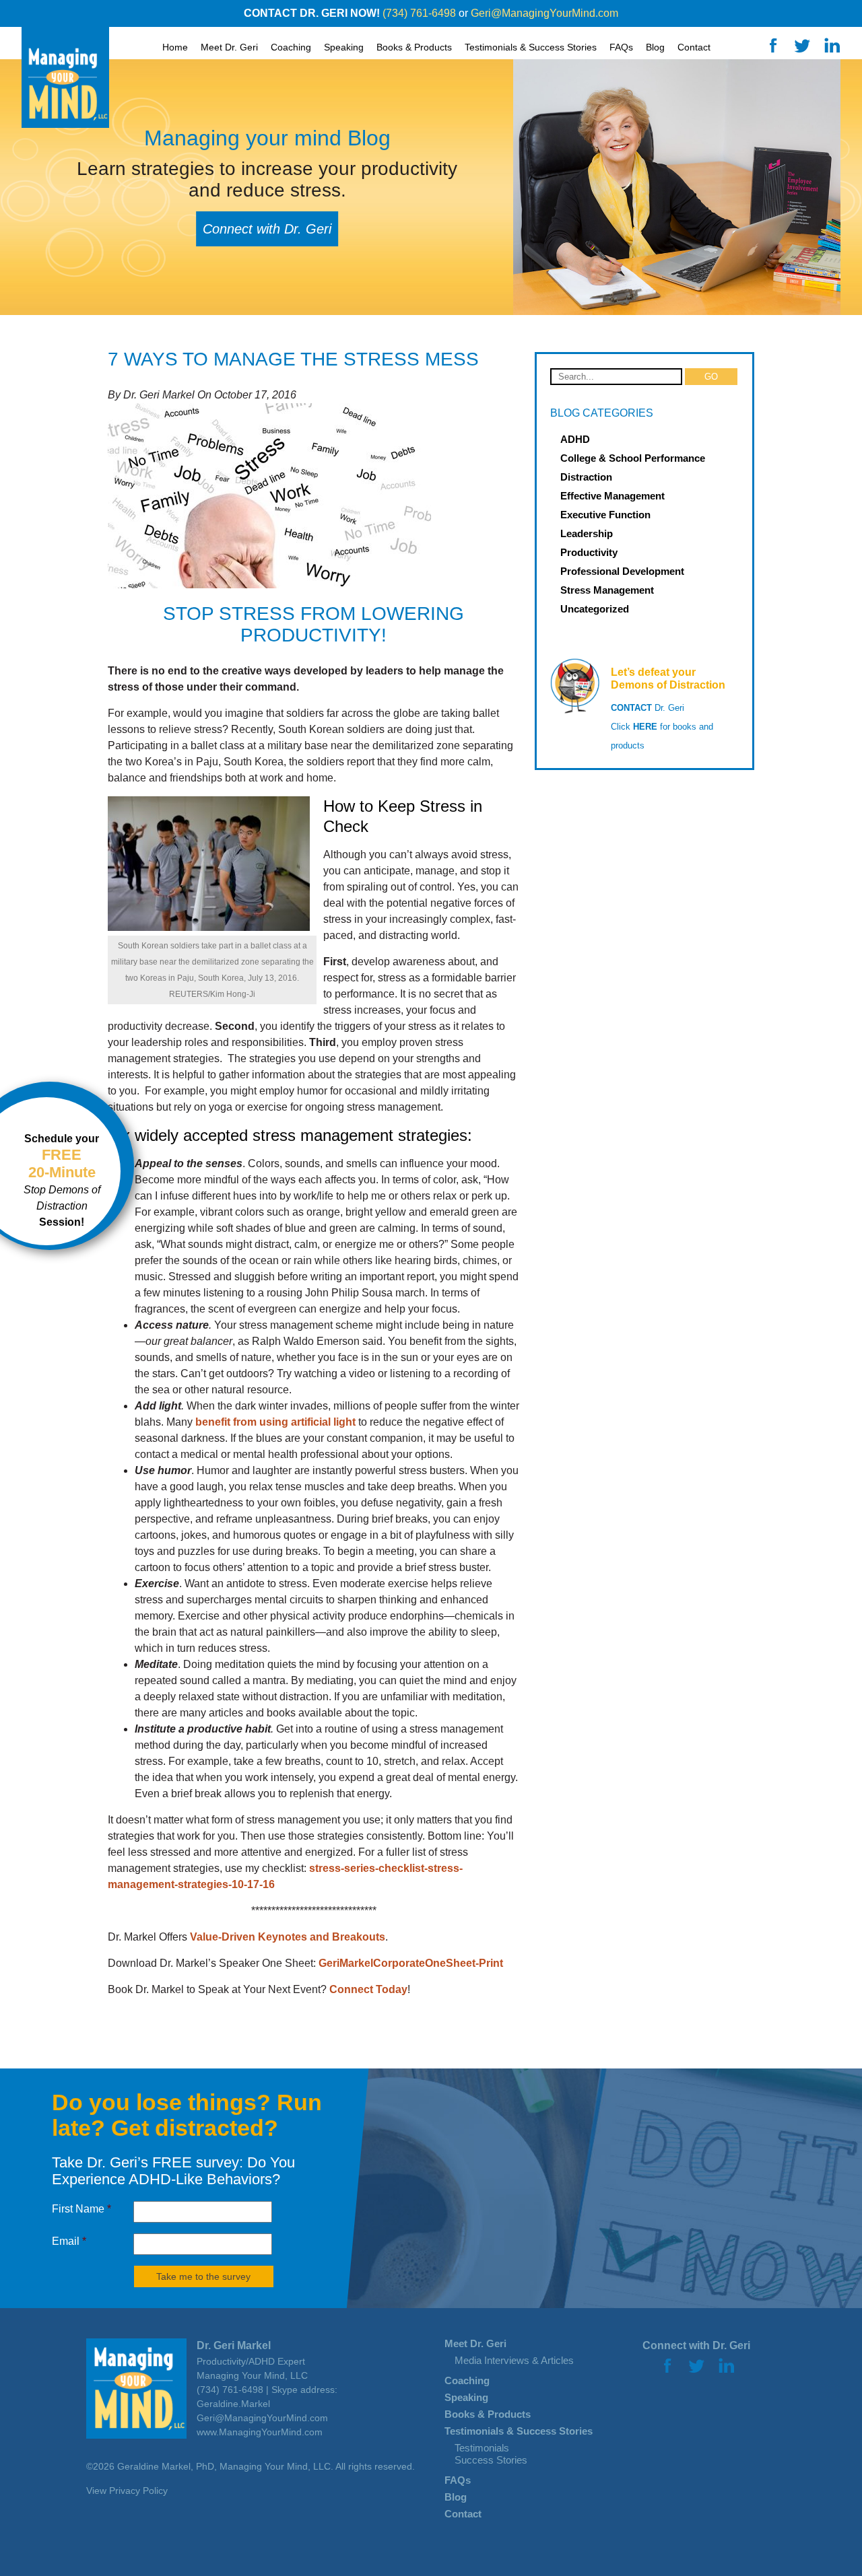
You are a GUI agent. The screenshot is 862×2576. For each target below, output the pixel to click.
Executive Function (605, 515)
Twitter (802, 45)
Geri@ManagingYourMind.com (544, 13)
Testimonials (482, 2448)
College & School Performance (633, 458)
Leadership (587, 533)
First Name (81, 2209)
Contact (694, 47)
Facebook (773, 45)
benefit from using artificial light (275, 1422)
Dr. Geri (648, 708)
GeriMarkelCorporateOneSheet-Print (411, 1963)
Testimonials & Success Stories (519, 2431)
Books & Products (414, 47)
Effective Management (612, 496)
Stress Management (607, 590)
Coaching (291, 47)
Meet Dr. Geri (475, 2343)
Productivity (589, 552)
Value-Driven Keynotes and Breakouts (288, 1937)
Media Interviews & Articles (514, 2360)
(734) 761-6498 (419, 13)
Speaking (344, 47)
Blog (655, 47)
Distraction (586, 477)
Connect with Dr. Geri (267, 229)
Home (175, 47)
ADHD (575, 439)
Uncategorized (595, 609)
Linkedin (832, 45)
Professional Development (622, 571)
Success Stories (491, 2460)
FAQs (621, 47)
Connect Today (368, 1989)
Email (69, 2241)
